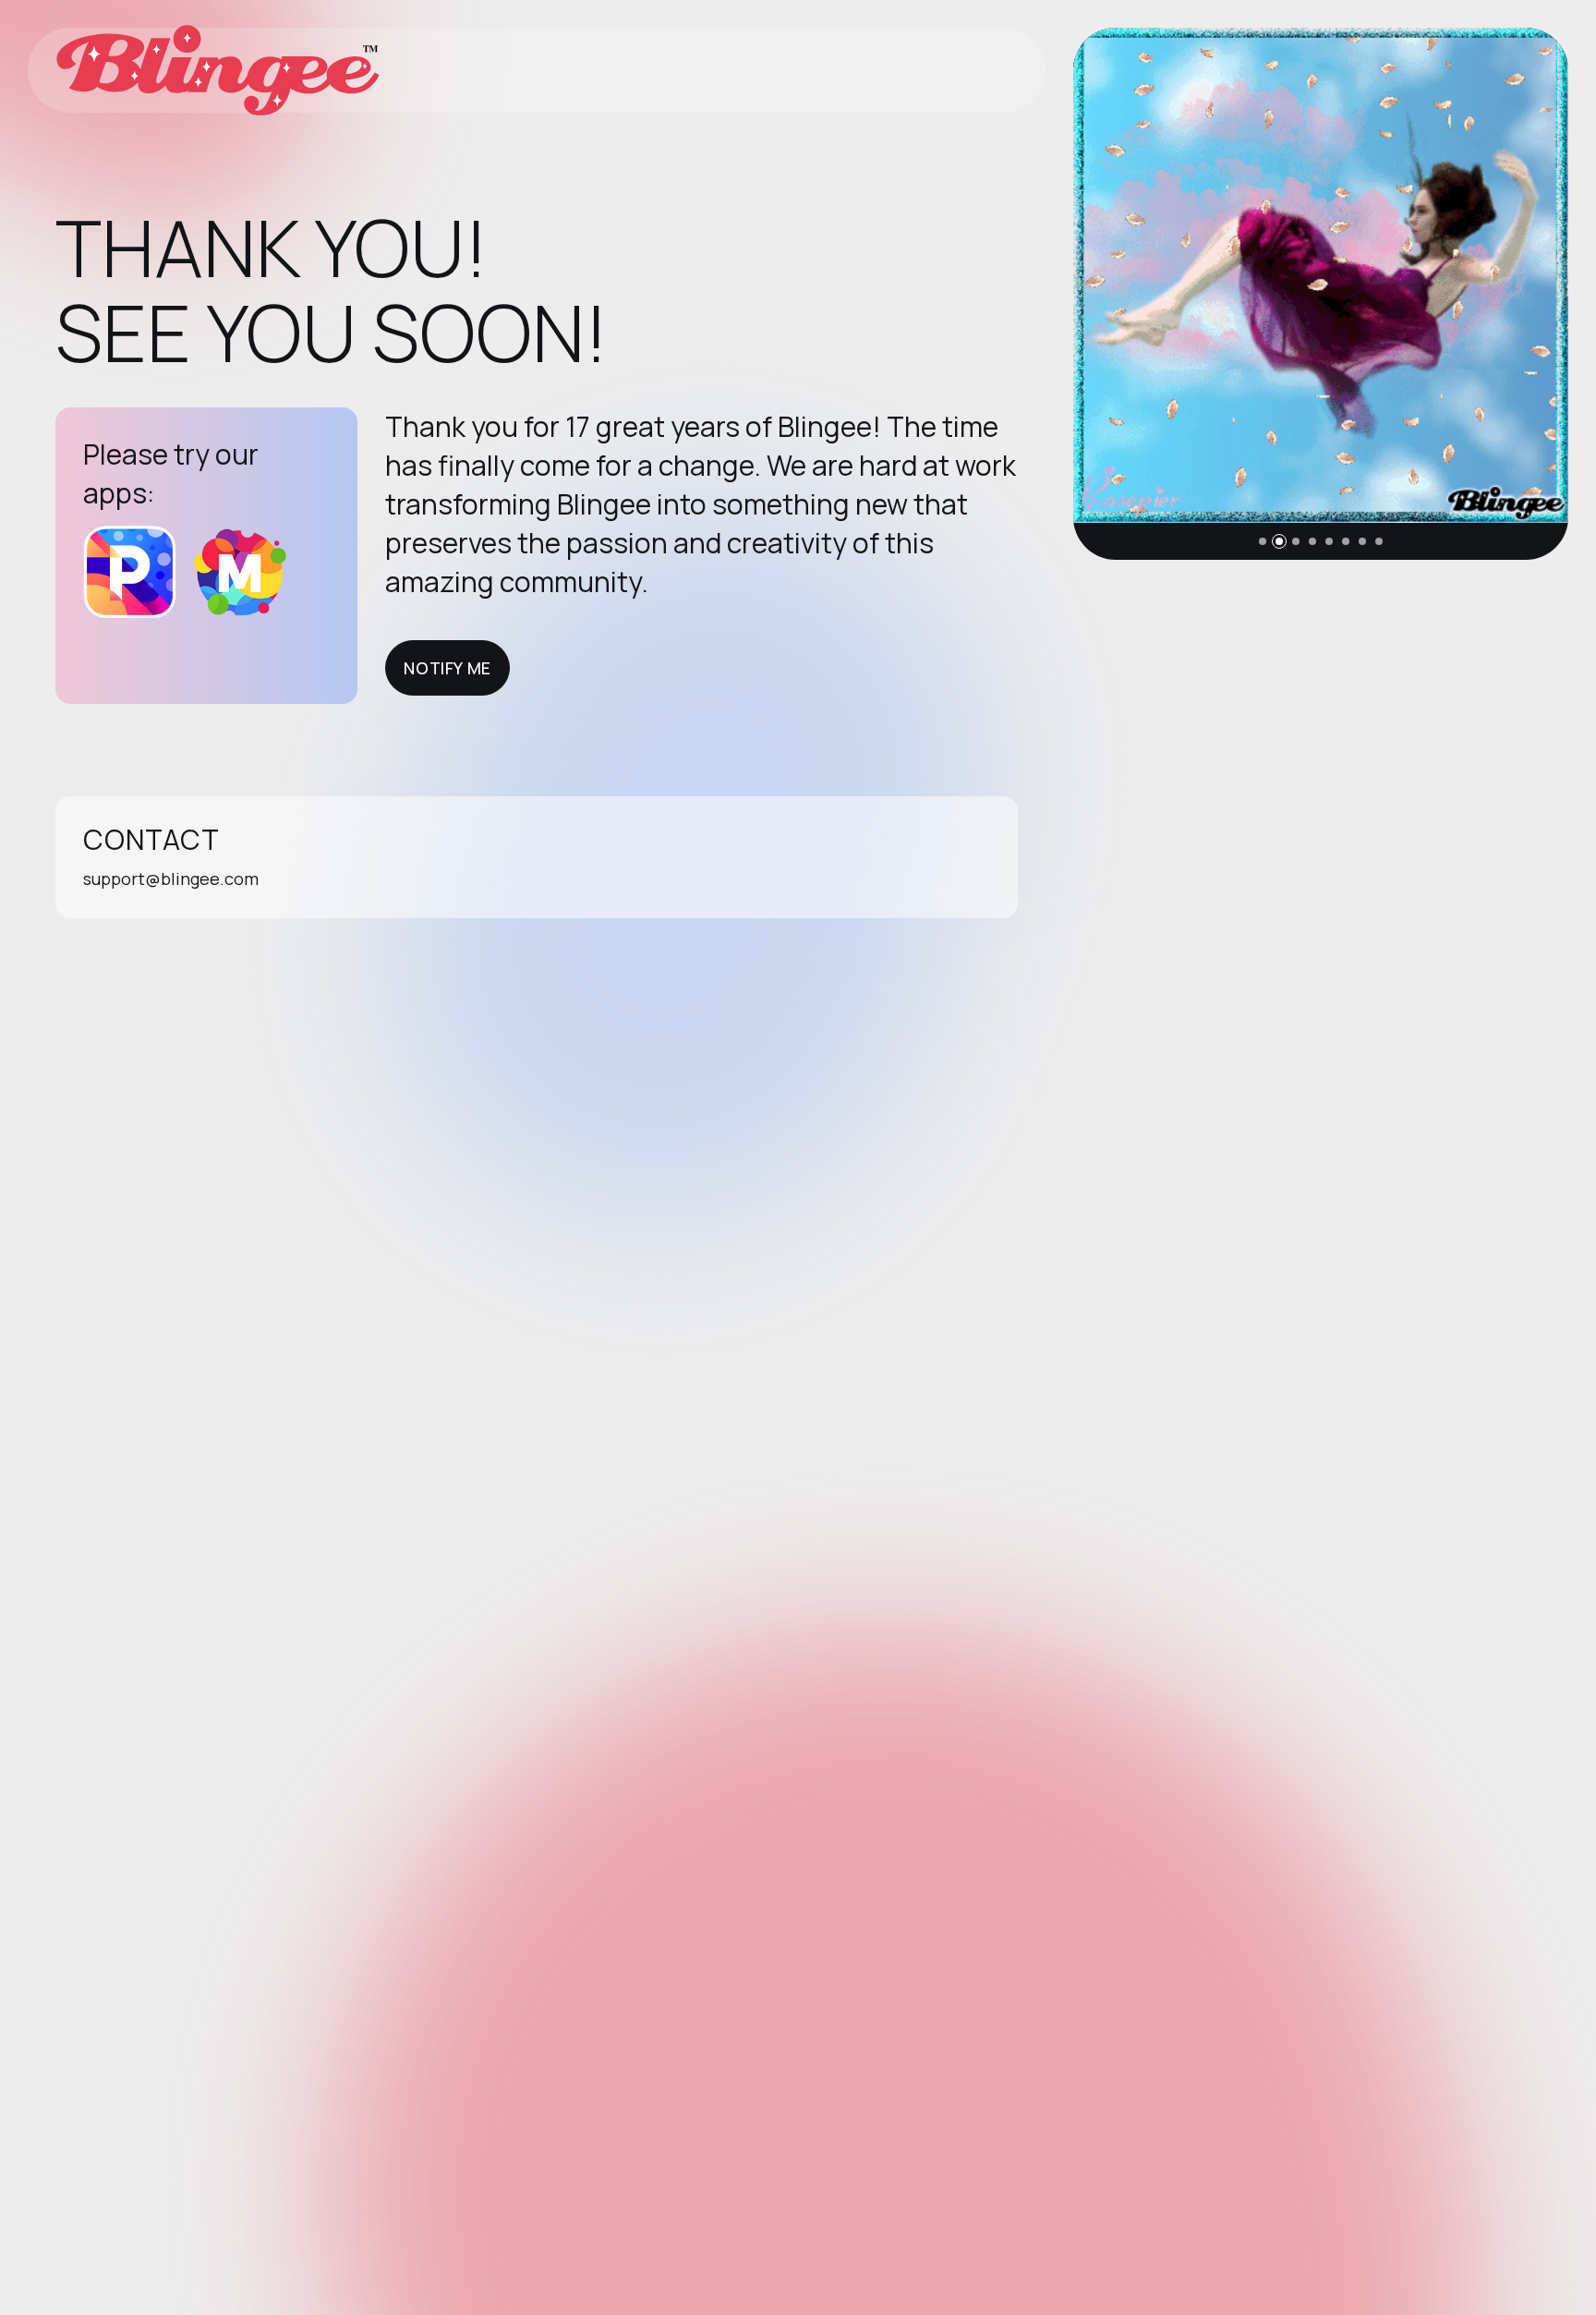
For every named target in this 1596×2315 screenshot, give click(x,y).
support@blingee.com (171, 879)
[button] (1263, 541)
